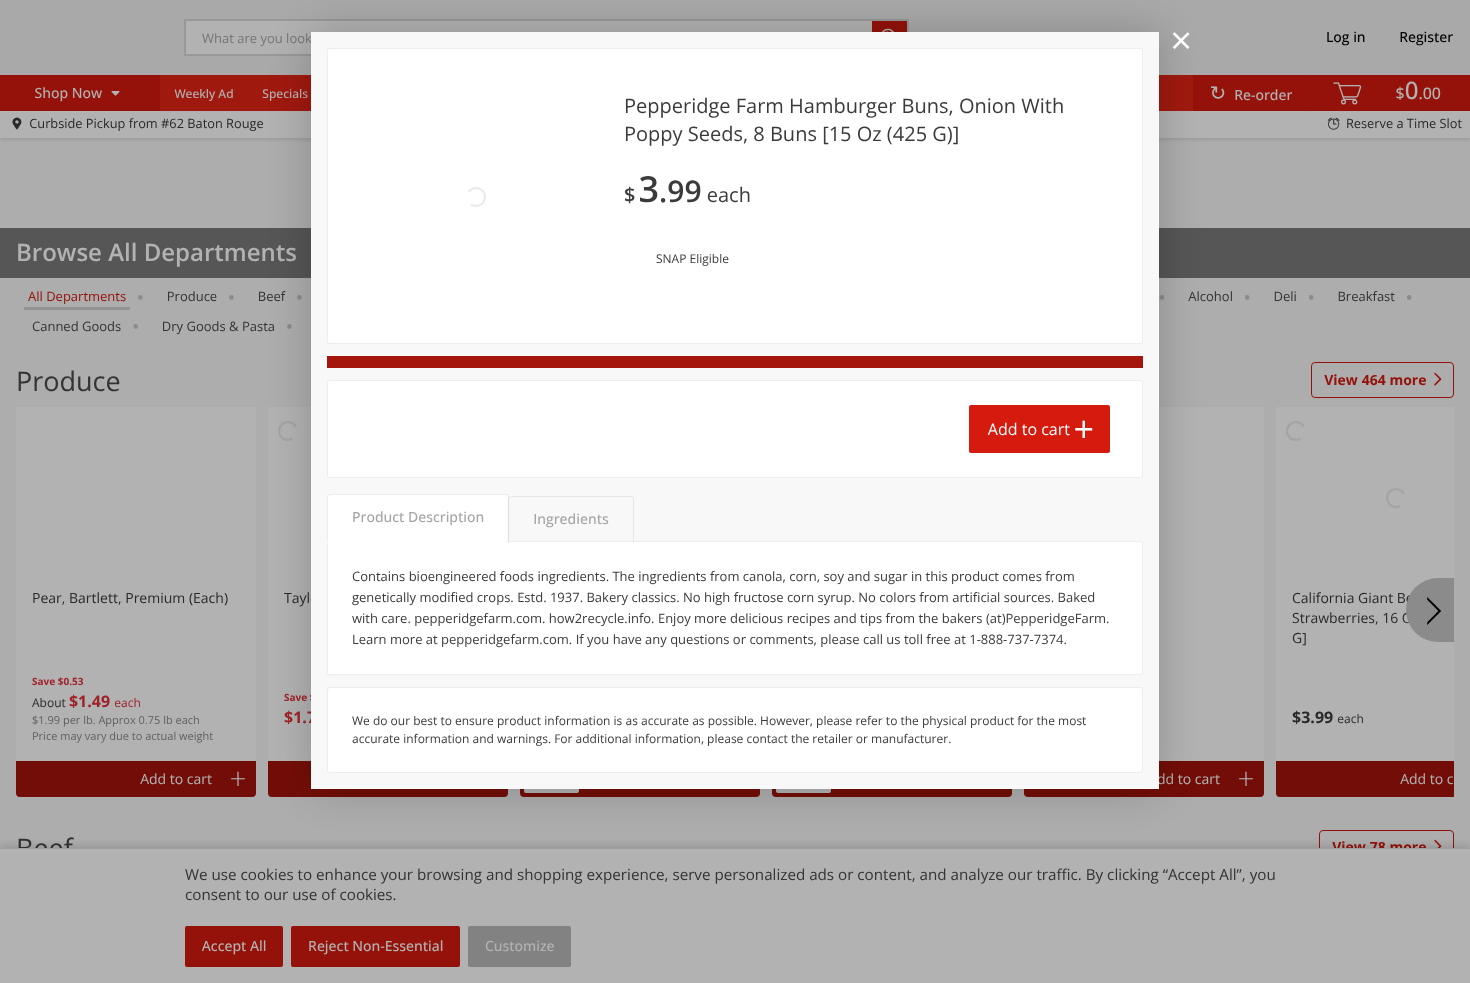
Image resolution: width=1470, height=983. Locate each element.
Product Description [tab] (418, 517)
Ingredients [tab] (570, 519)
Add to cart (1029, 429)
